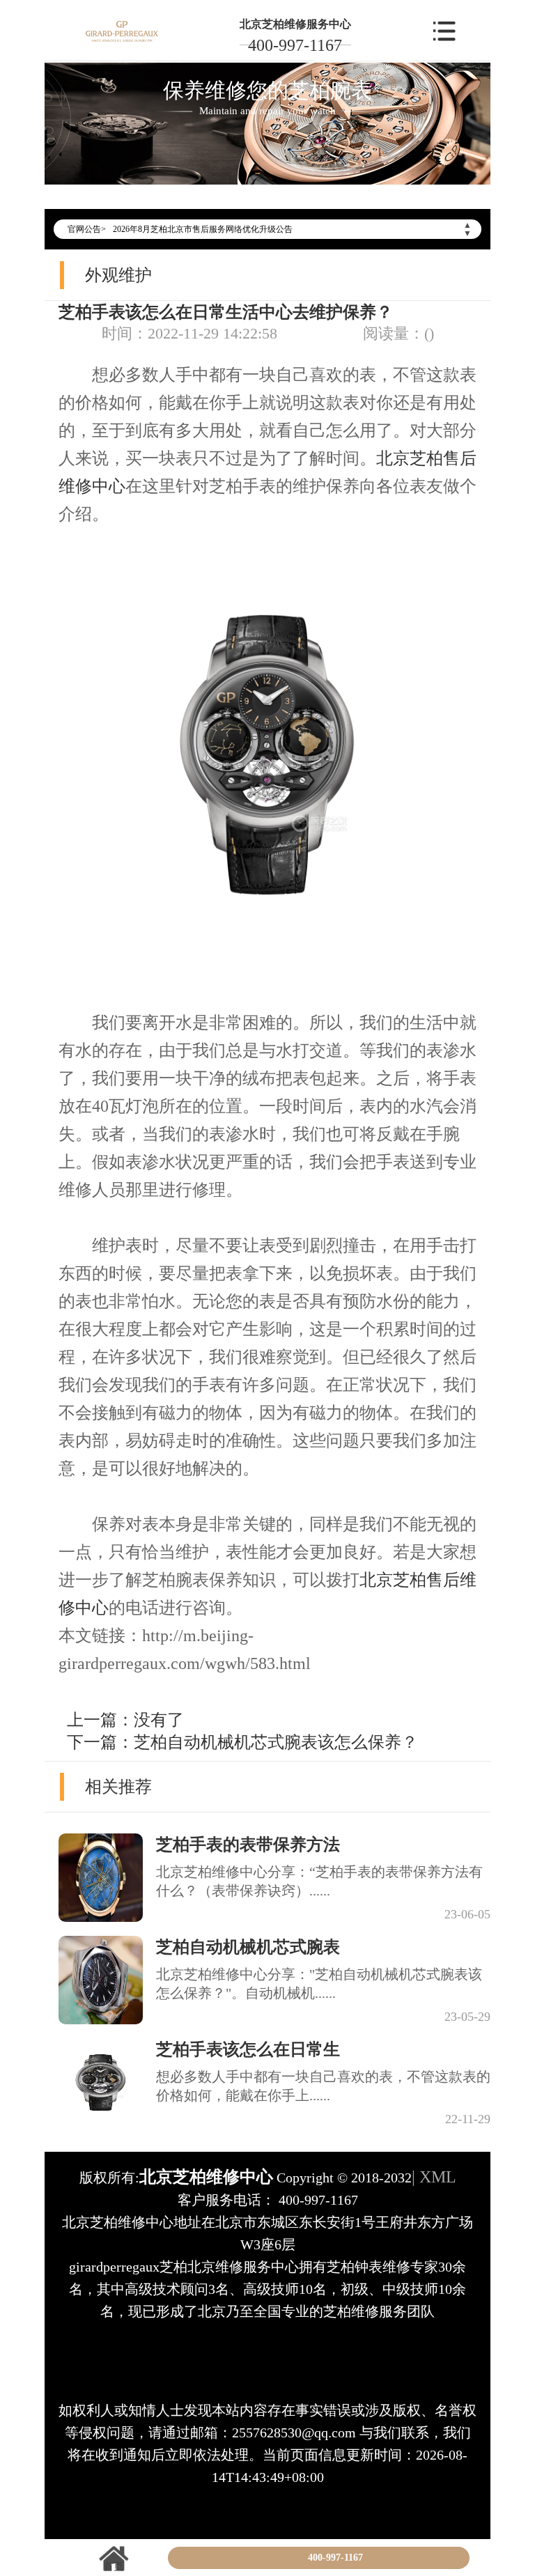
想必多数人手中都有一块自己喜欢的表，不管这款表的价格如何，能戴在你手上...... (323, 2086)
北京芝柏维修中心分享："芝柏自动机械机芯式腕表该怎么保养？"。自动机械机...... (319, 1984)
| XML (434, 2177)
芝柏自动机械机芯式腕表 (248, 1947)
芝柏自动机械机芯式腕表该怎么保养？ (276, 1742)
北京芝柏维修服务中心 (295, 24)
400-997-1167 (295, 45)
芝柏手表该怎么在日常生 (248, 2049)
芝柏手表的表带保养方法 (248, 1845)
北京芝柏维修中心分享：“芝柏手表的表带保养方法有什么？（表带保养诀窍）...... (319, 1881)
